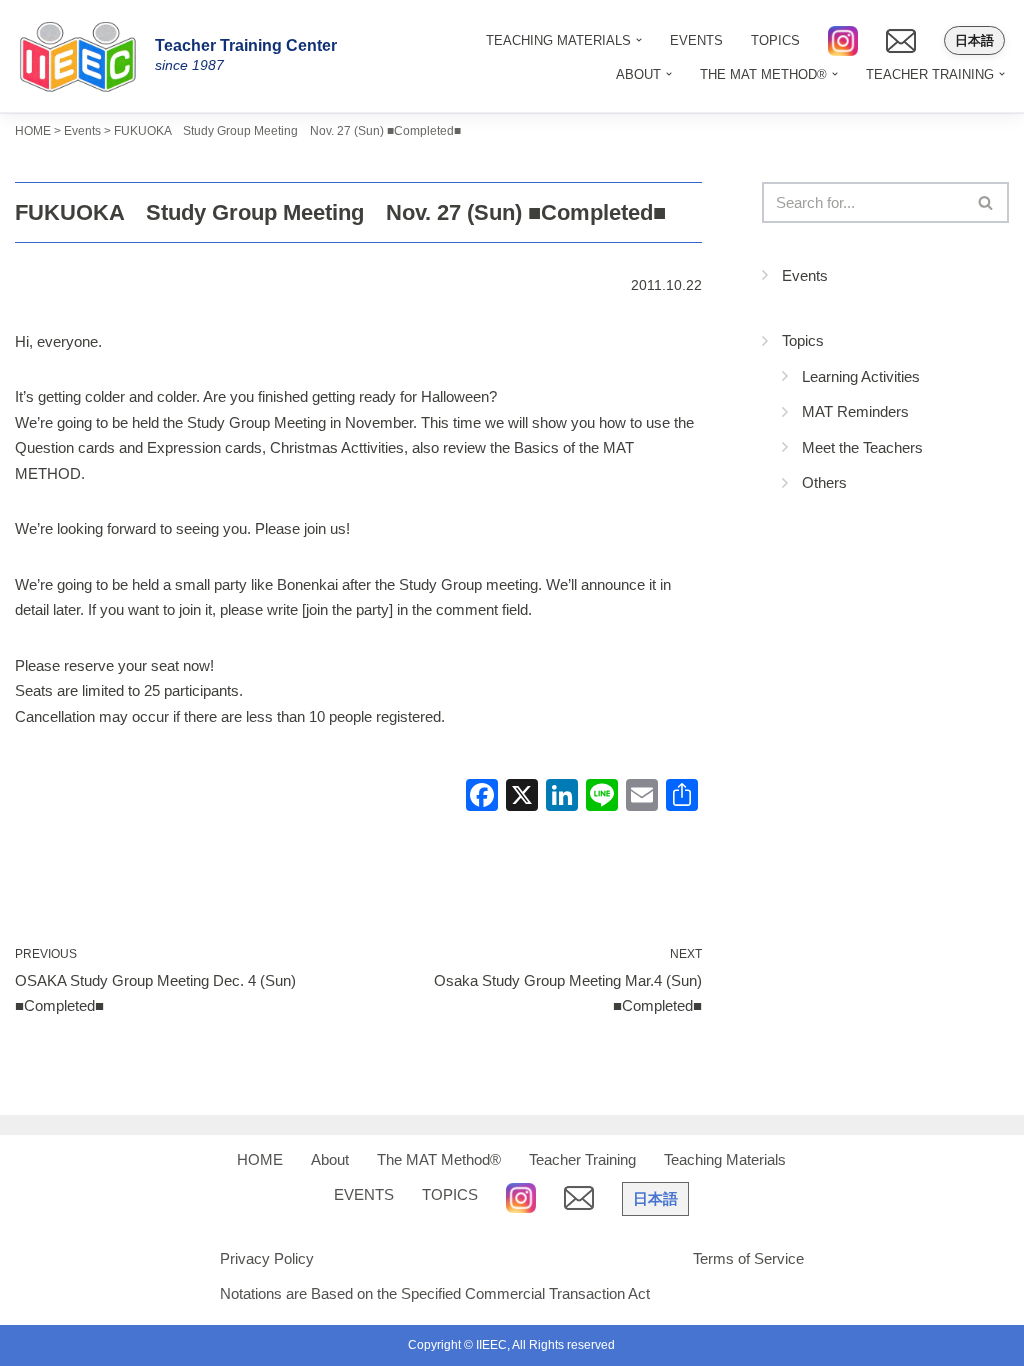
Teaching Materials (725, 1159)
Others (824, 482)
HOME (260, 1159)
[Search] (986, 202)
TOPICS (775, 40)
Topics (803, 340)
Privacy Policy (267, 1258)
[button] (669, 74)
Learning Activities (861, 376)
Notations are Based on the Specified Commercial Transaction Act (435, 1293)
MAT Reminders (855, 411)
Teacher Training (582, 1159)
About (330, 1159)
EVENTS (696, 40)
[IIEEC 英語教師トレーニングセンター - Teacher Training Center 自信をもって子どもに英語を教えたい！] (85, 56)
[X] (522, 797)
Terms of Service (748, 1258)
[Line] (602, 797)
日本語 (974, 40)
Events (805, 275)
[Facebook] (482, 797)
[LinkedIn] (562, 797)
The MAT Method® (439, 1159)
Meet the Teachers (862, 447)
